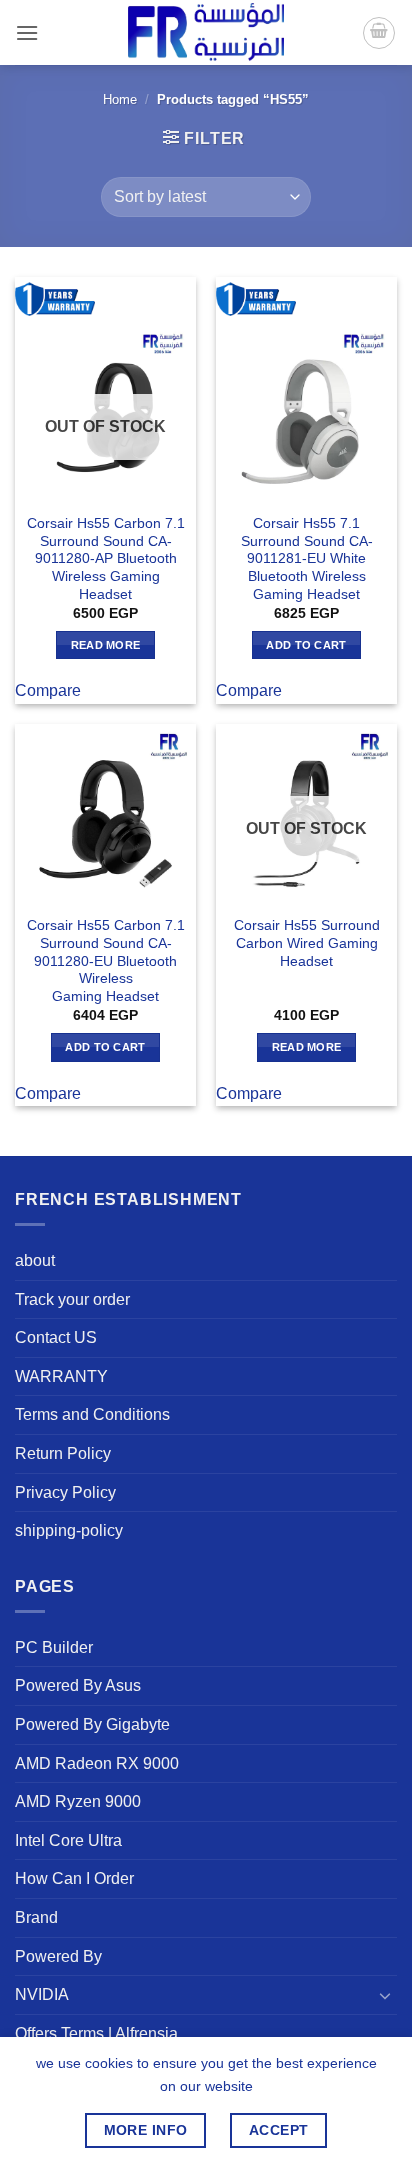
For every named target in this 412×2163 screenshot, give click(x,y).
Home (120, 99)
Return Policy (63, 1453)
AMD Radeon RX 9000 (97, 1763)
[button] (27, 32)
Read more (106, 645)
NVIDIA (42, 1994)
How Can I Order (74, 1878)
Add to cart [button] (306, 645)
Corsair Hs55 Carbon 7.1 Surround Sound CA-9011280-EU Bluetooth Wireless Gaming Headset (106, 961)
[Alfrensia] (206, 32)
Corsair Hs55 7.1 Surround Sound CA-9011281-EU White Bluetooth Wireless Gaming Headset (307, 559)
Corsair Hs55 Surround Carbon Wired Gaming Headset (307, 943)
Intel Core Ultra (68, 1840)
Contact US (56, 1337)
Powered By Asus (78, 1685)
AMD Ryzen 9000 (78, 1801)
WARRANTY (61, 1376)
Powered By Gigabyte (92, 1724)
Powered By (58, 1956)
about (35, 1260)
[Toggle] (385, 1995)
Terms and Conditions (92, 1414)
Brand (36, 1917)
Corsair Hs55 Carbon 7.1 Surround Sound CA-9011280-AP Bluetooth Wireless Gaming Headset (106, 559)
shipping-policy (69, 1530)
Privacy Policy (65, 1492)
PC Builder (54, 1647)
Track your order (72, 1299)
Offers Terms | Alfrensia (96, 2033)
